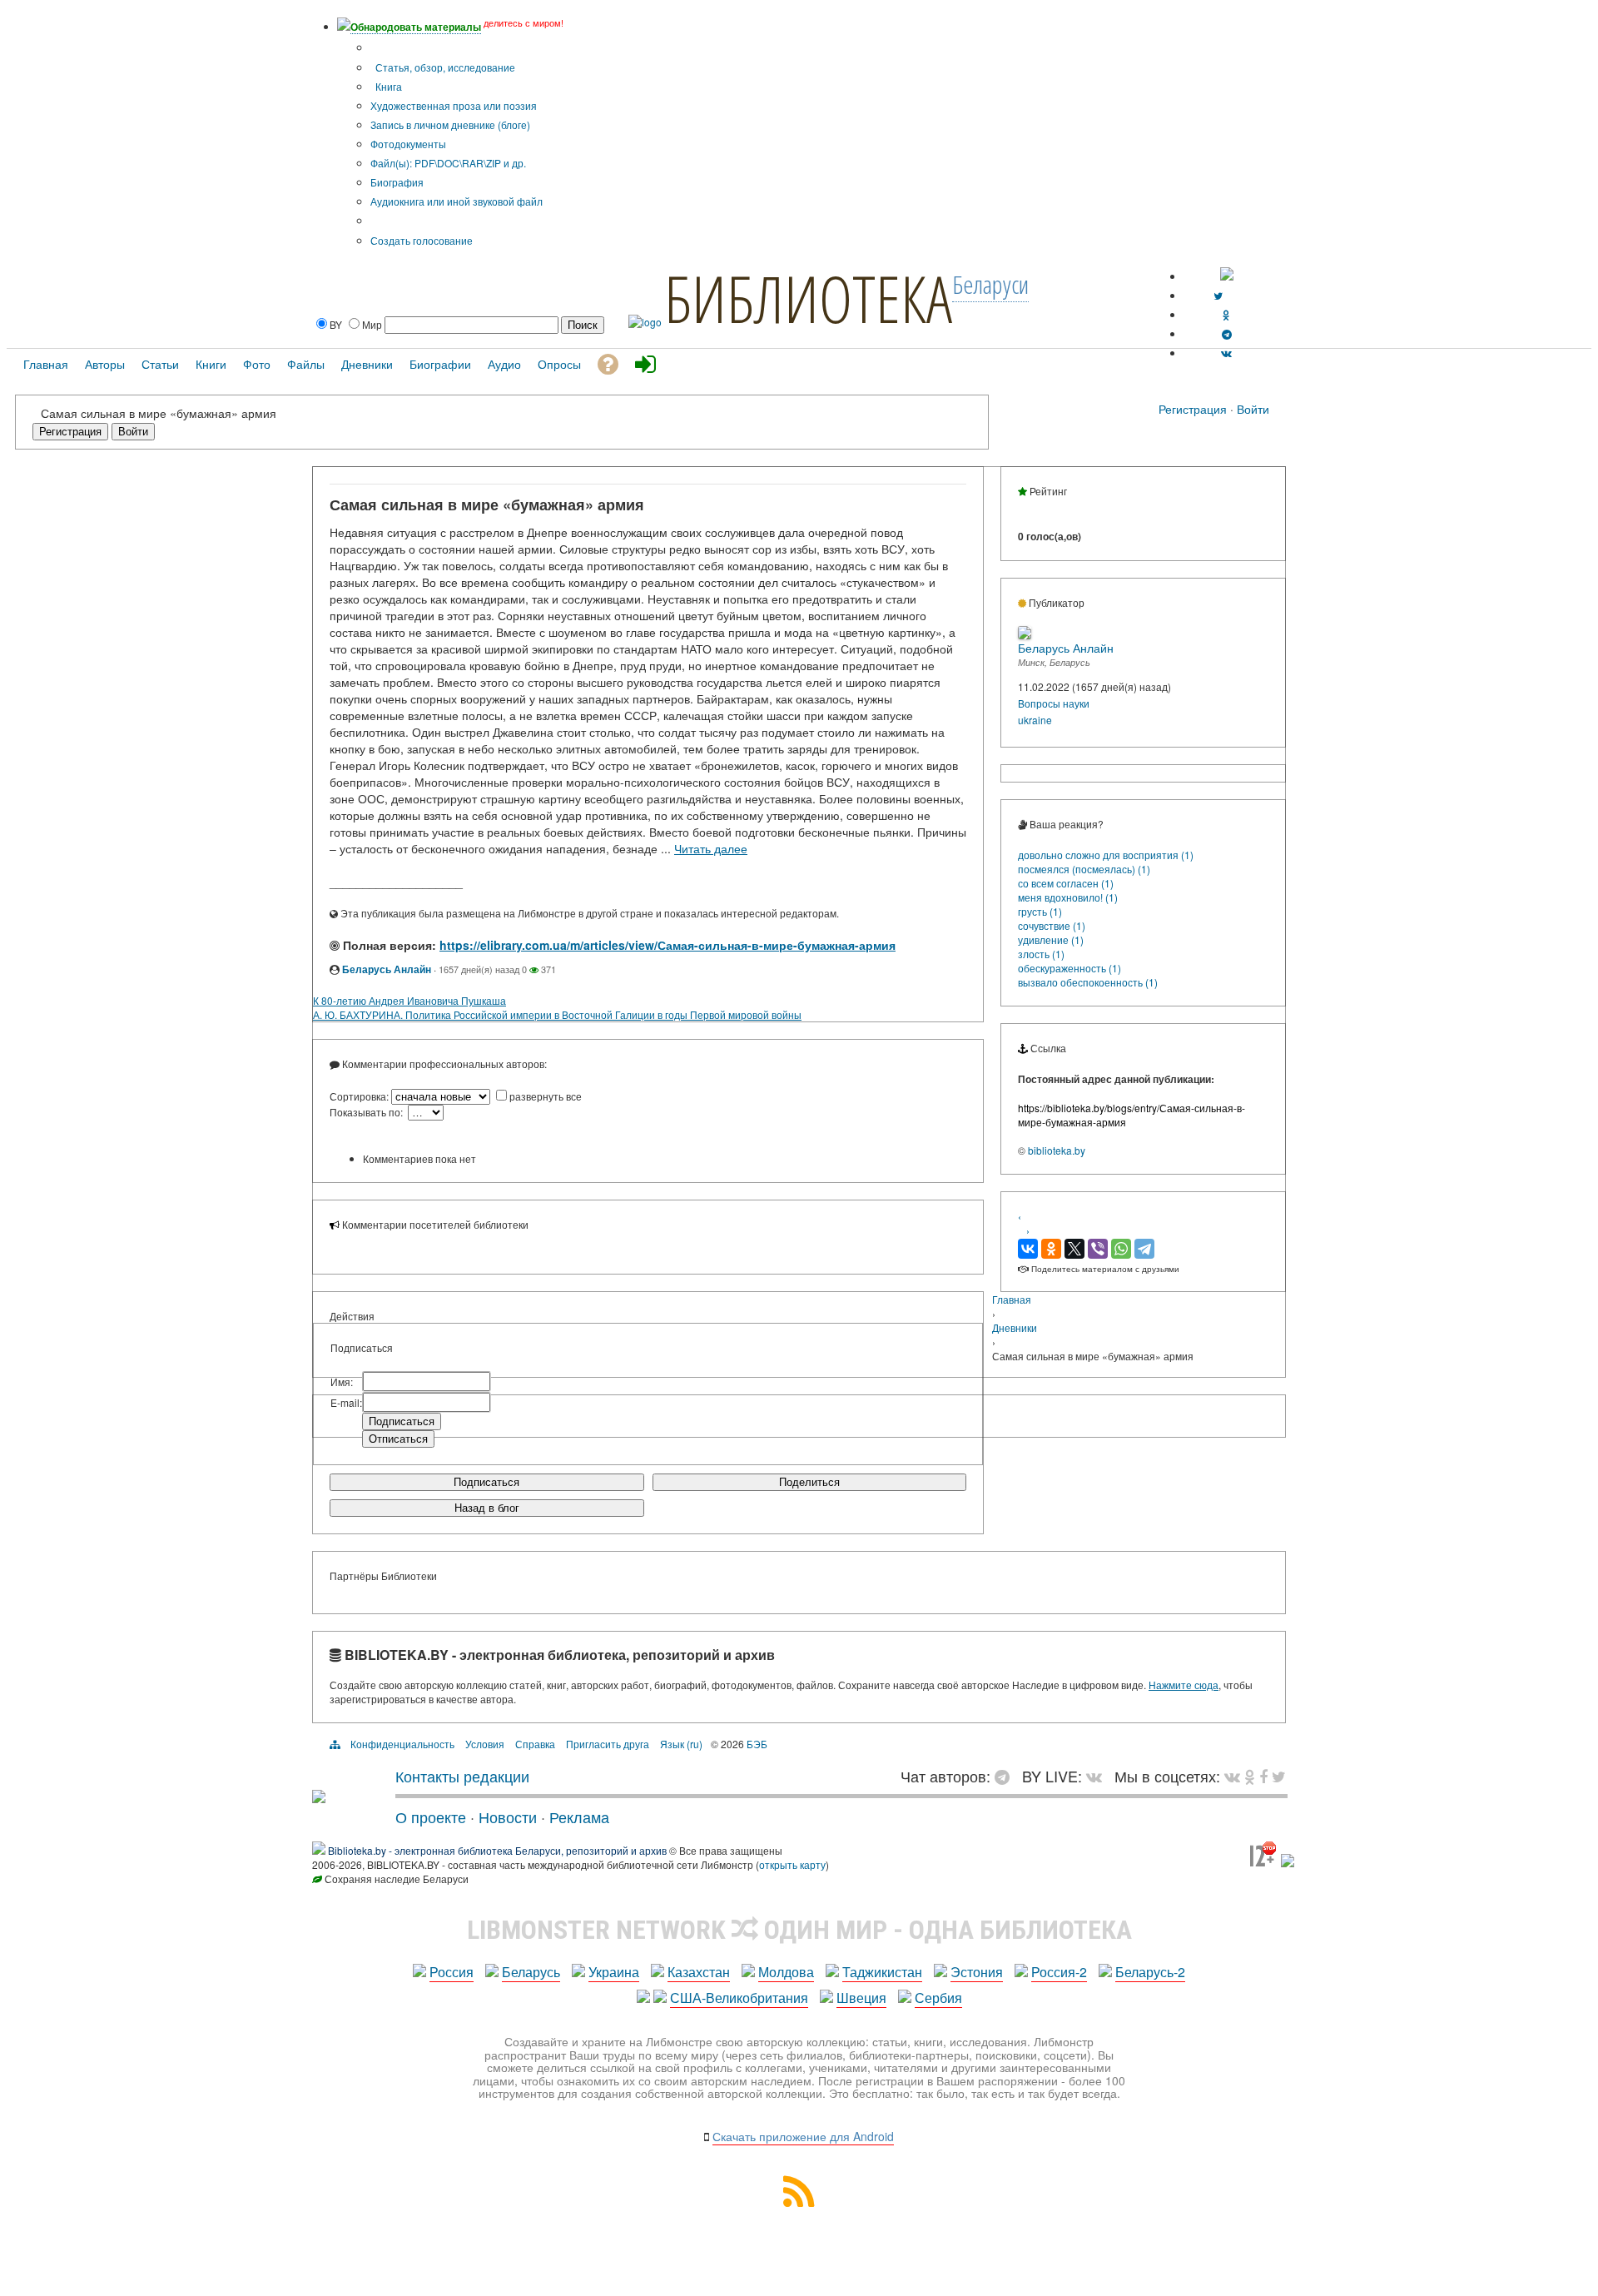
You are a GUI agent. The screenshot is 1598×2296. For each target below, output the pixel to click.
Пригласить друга (608, 1744)
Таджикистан (882, 1972)
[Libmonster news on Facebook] (1263, 1776)
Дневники (1015, 1327)
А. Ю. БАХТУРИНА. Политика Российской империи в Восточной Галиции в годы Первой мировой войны (557, 1014)
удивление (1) (1051, 939)
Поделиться (809, 1482)
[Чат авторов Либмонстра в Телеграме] (1227, 333)
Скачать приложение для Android (803, 2136)
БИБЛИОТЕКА (808, 298)
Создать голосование (422, 240)
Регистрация (1193, 409)
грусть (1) (1040, 911)
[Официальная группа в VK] (1226, 353)
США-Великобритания (739, 1998)
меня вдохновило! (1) (1068, 897)
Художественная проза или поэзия (454, 105)
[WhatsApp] (1121, 1249)
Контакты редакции (462, 1776)
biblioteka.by (1057, 1150)
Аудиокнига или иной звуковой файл (457, 201)
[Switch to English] (1227, 276)
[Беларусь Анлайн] (1025, 635)
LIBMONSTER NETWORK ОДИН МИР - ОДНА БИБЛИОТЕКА (799, 1930)
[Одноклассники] (1051, 1249)
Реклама (579, 1816)
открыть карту (792, 1864)
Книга (387, 86)
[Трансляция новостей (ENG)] (1218, 295)
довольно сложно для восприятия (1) (1106, 855)
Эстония (977, 1972)
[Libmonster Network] (1263, 1863)
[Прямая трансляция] (1098, 1776)
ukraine (1035, 720)
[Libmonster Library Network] (1288, 1863)
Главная (1012, 1299)
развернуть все (546, 1096)
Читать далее (711, 848)
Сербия (938, 1998)
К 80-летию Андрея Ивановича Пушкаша (409, 1000)
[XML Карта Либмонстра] (799, 2202)
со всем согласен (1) (1066, 883)
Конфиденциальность (402, 1744)
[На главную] (319, 1797)
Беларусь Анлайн (387, 969)
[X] (1074, 1249)
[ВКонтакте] (1028, 1249)
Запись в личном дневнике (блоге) (450, 124)
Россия (452, 1972)
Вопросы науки (1054, 703)
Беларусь (531, 1972)
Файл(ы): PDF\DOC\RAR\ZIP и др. (448, 163)
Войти (1253, 409)
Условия (485, 1744)
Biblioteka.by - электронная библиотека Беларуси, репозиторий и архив (497, 1850)
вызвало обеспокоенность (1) (1088, 982)
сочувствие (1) (1052, 925)
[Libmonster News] (1279, 1776)
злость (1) (1041, 954)
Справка (535, 1744)
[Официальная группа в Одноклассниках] (1226, 314)
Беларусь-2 (1150, 1972)
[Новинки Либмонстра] (1250, 1776)
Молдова (786, 1972)
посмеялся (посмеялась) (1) (1084, 869)
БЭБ (757, 1744)
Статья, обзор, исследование (444, 67)
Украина (614, 1972)
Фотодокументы (408, 144)
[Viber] (1098, 1249)
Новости (508, 1816)
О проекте (431, 1816)
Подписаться (486, 1482)
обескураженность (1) (1069, 968)
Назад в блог (487, 1508)
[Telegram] (1144, 1249)
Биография (397, 182)
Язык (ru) (681, 1744)
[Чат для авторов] (1006, 1776)
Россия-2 (1059, 1972)
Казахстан (699, 1972)
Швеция (861, 1998)
